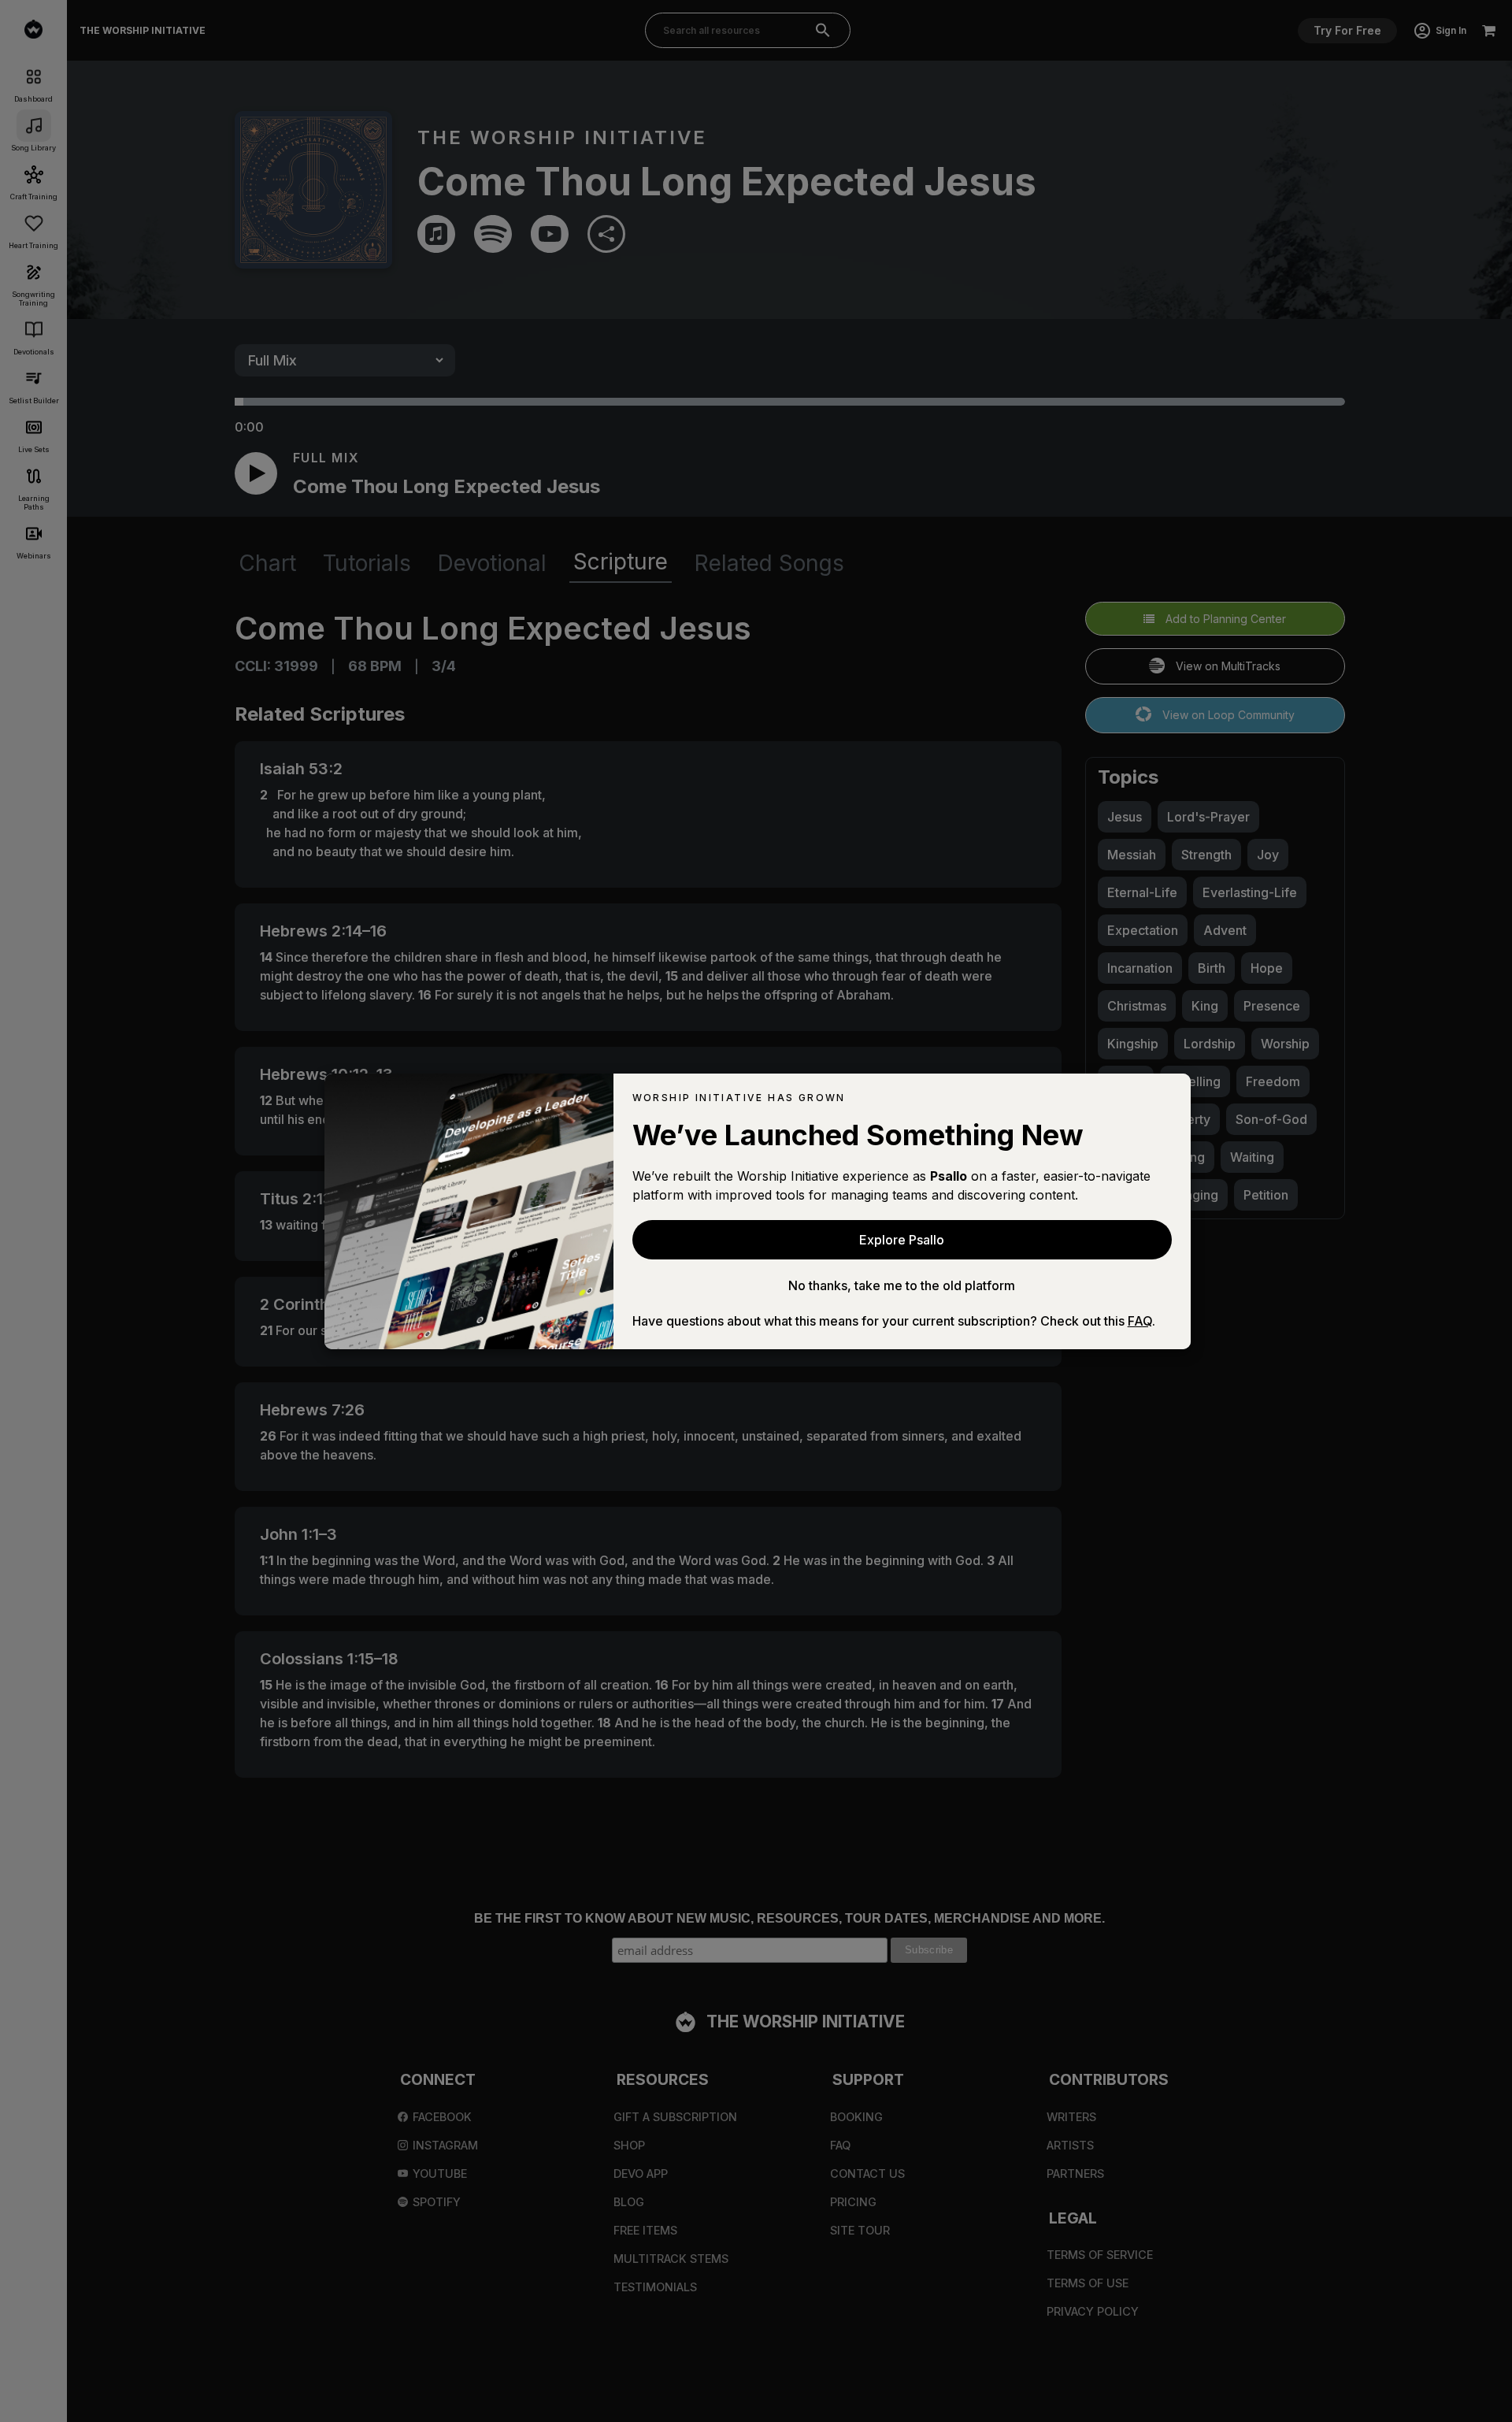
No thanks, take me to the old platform (902, 1285)
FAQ (1140, 1321)
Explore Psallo (902, 1240)
